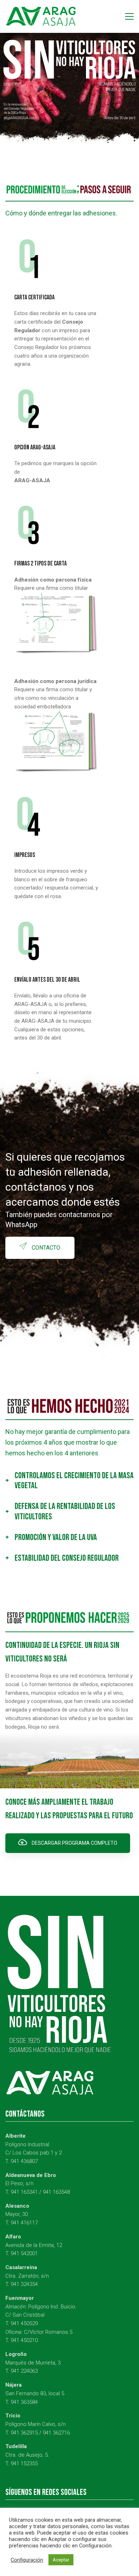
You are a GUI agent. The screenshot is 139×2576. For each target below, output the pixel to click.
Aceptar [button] (61, 2560)
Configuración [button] (27, 2560)
